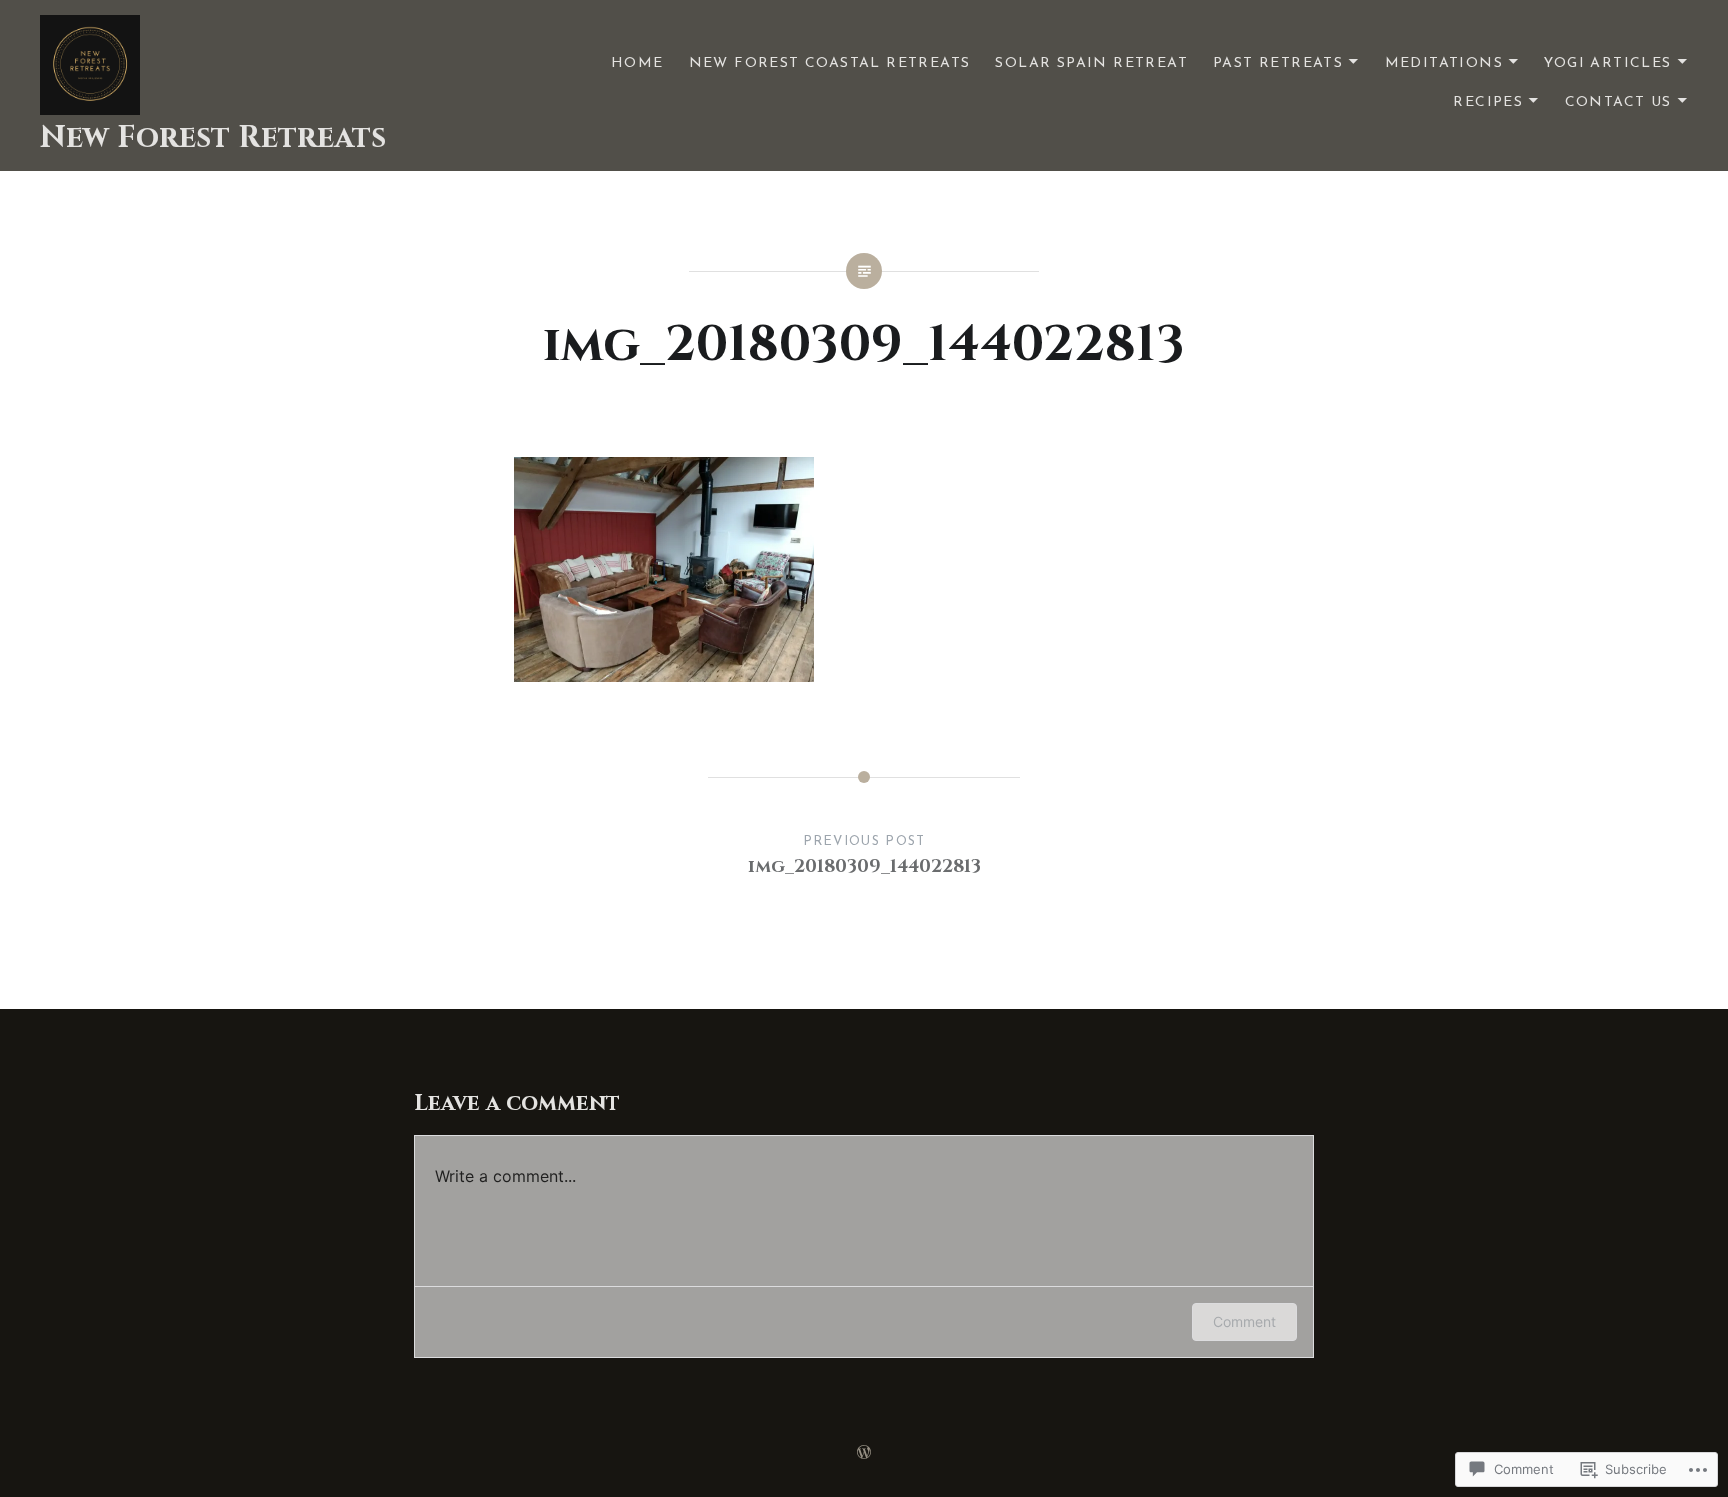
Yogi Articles (1607, 63)
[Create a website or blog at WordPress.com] (864, 1454)
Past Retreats (1278, 63)
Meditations (1444, 63)
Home (637, 63)
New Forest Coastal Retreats (830, 63)
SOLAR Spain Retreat (1091, 63)
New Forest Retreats (213, 138)
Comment (1244, 1321)
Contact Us (1618, 102)
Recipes (1488, 102)
